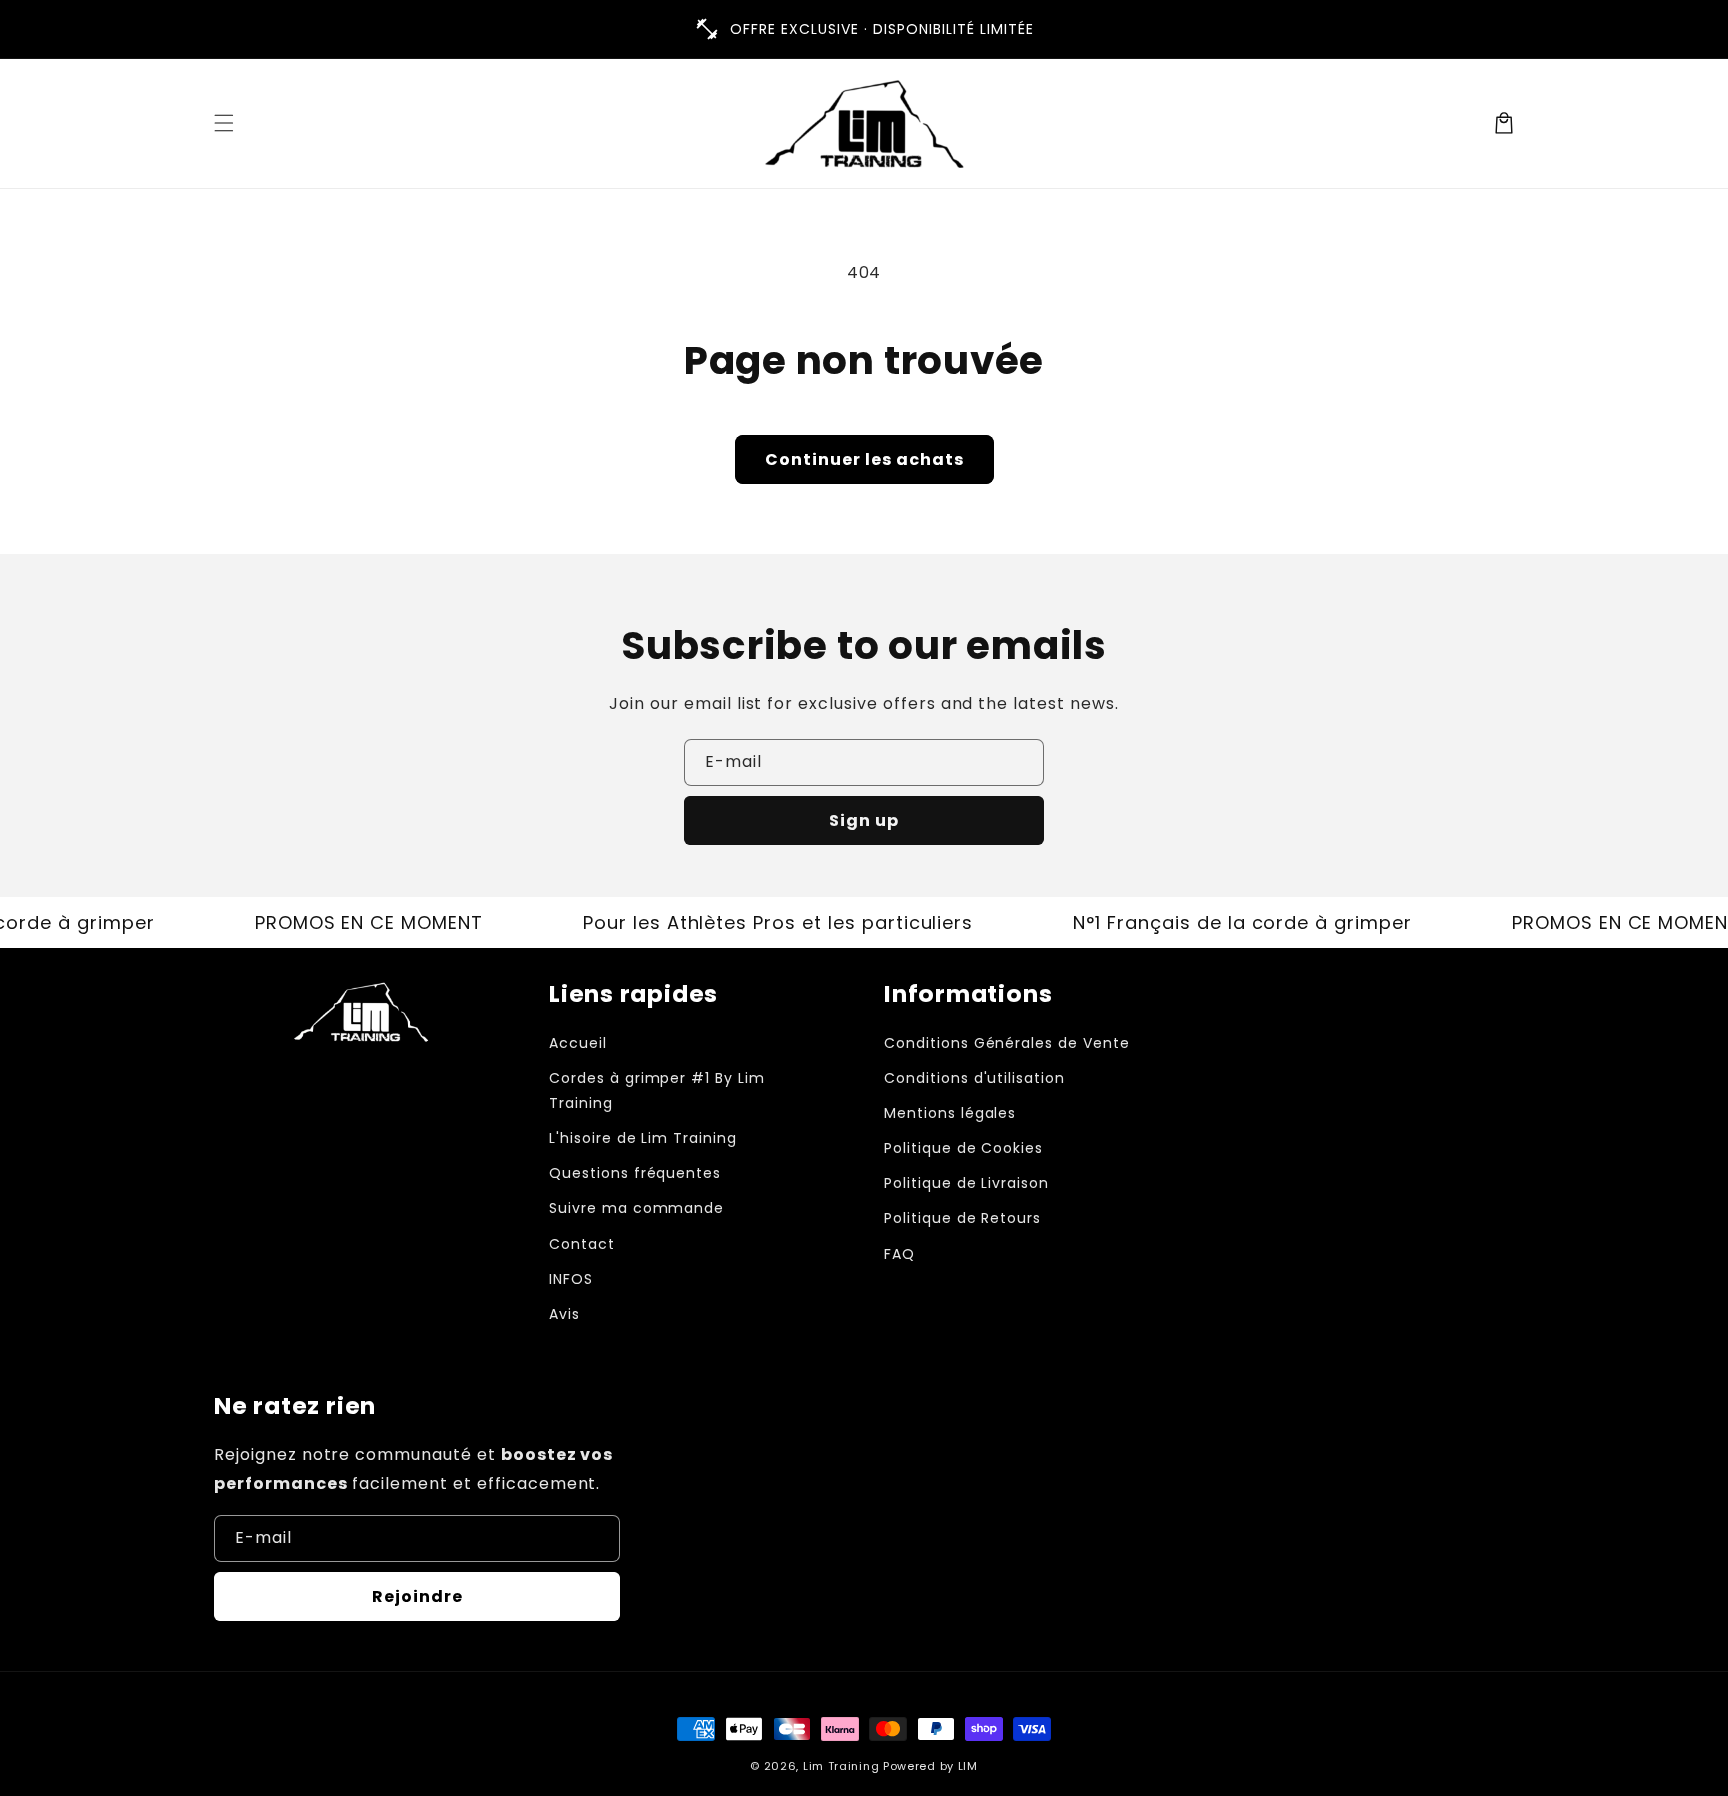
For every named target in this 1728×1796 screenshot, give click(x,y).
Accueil (578, 1043)
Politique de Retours (962, 1218)
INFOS (571, 1279)
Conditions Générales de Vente (1007, 1043)
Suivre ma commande (636, 1208)
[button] (224, 123)
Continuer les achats (864, 459)
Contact (582, 1244)
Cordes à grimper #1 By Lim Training (657, 1090)
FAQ (899, 1254)
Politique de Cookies (963, 1148)
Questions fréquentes (635, 1173)
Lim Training (841, 1766)
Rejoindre (417, 1596)
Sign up (864, 820)
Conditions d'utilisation (974, 1078)
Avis (564, 1314)
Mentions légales (950, 1113)
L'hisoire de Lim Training (643, 1138)
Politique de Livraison (966, 1183)
